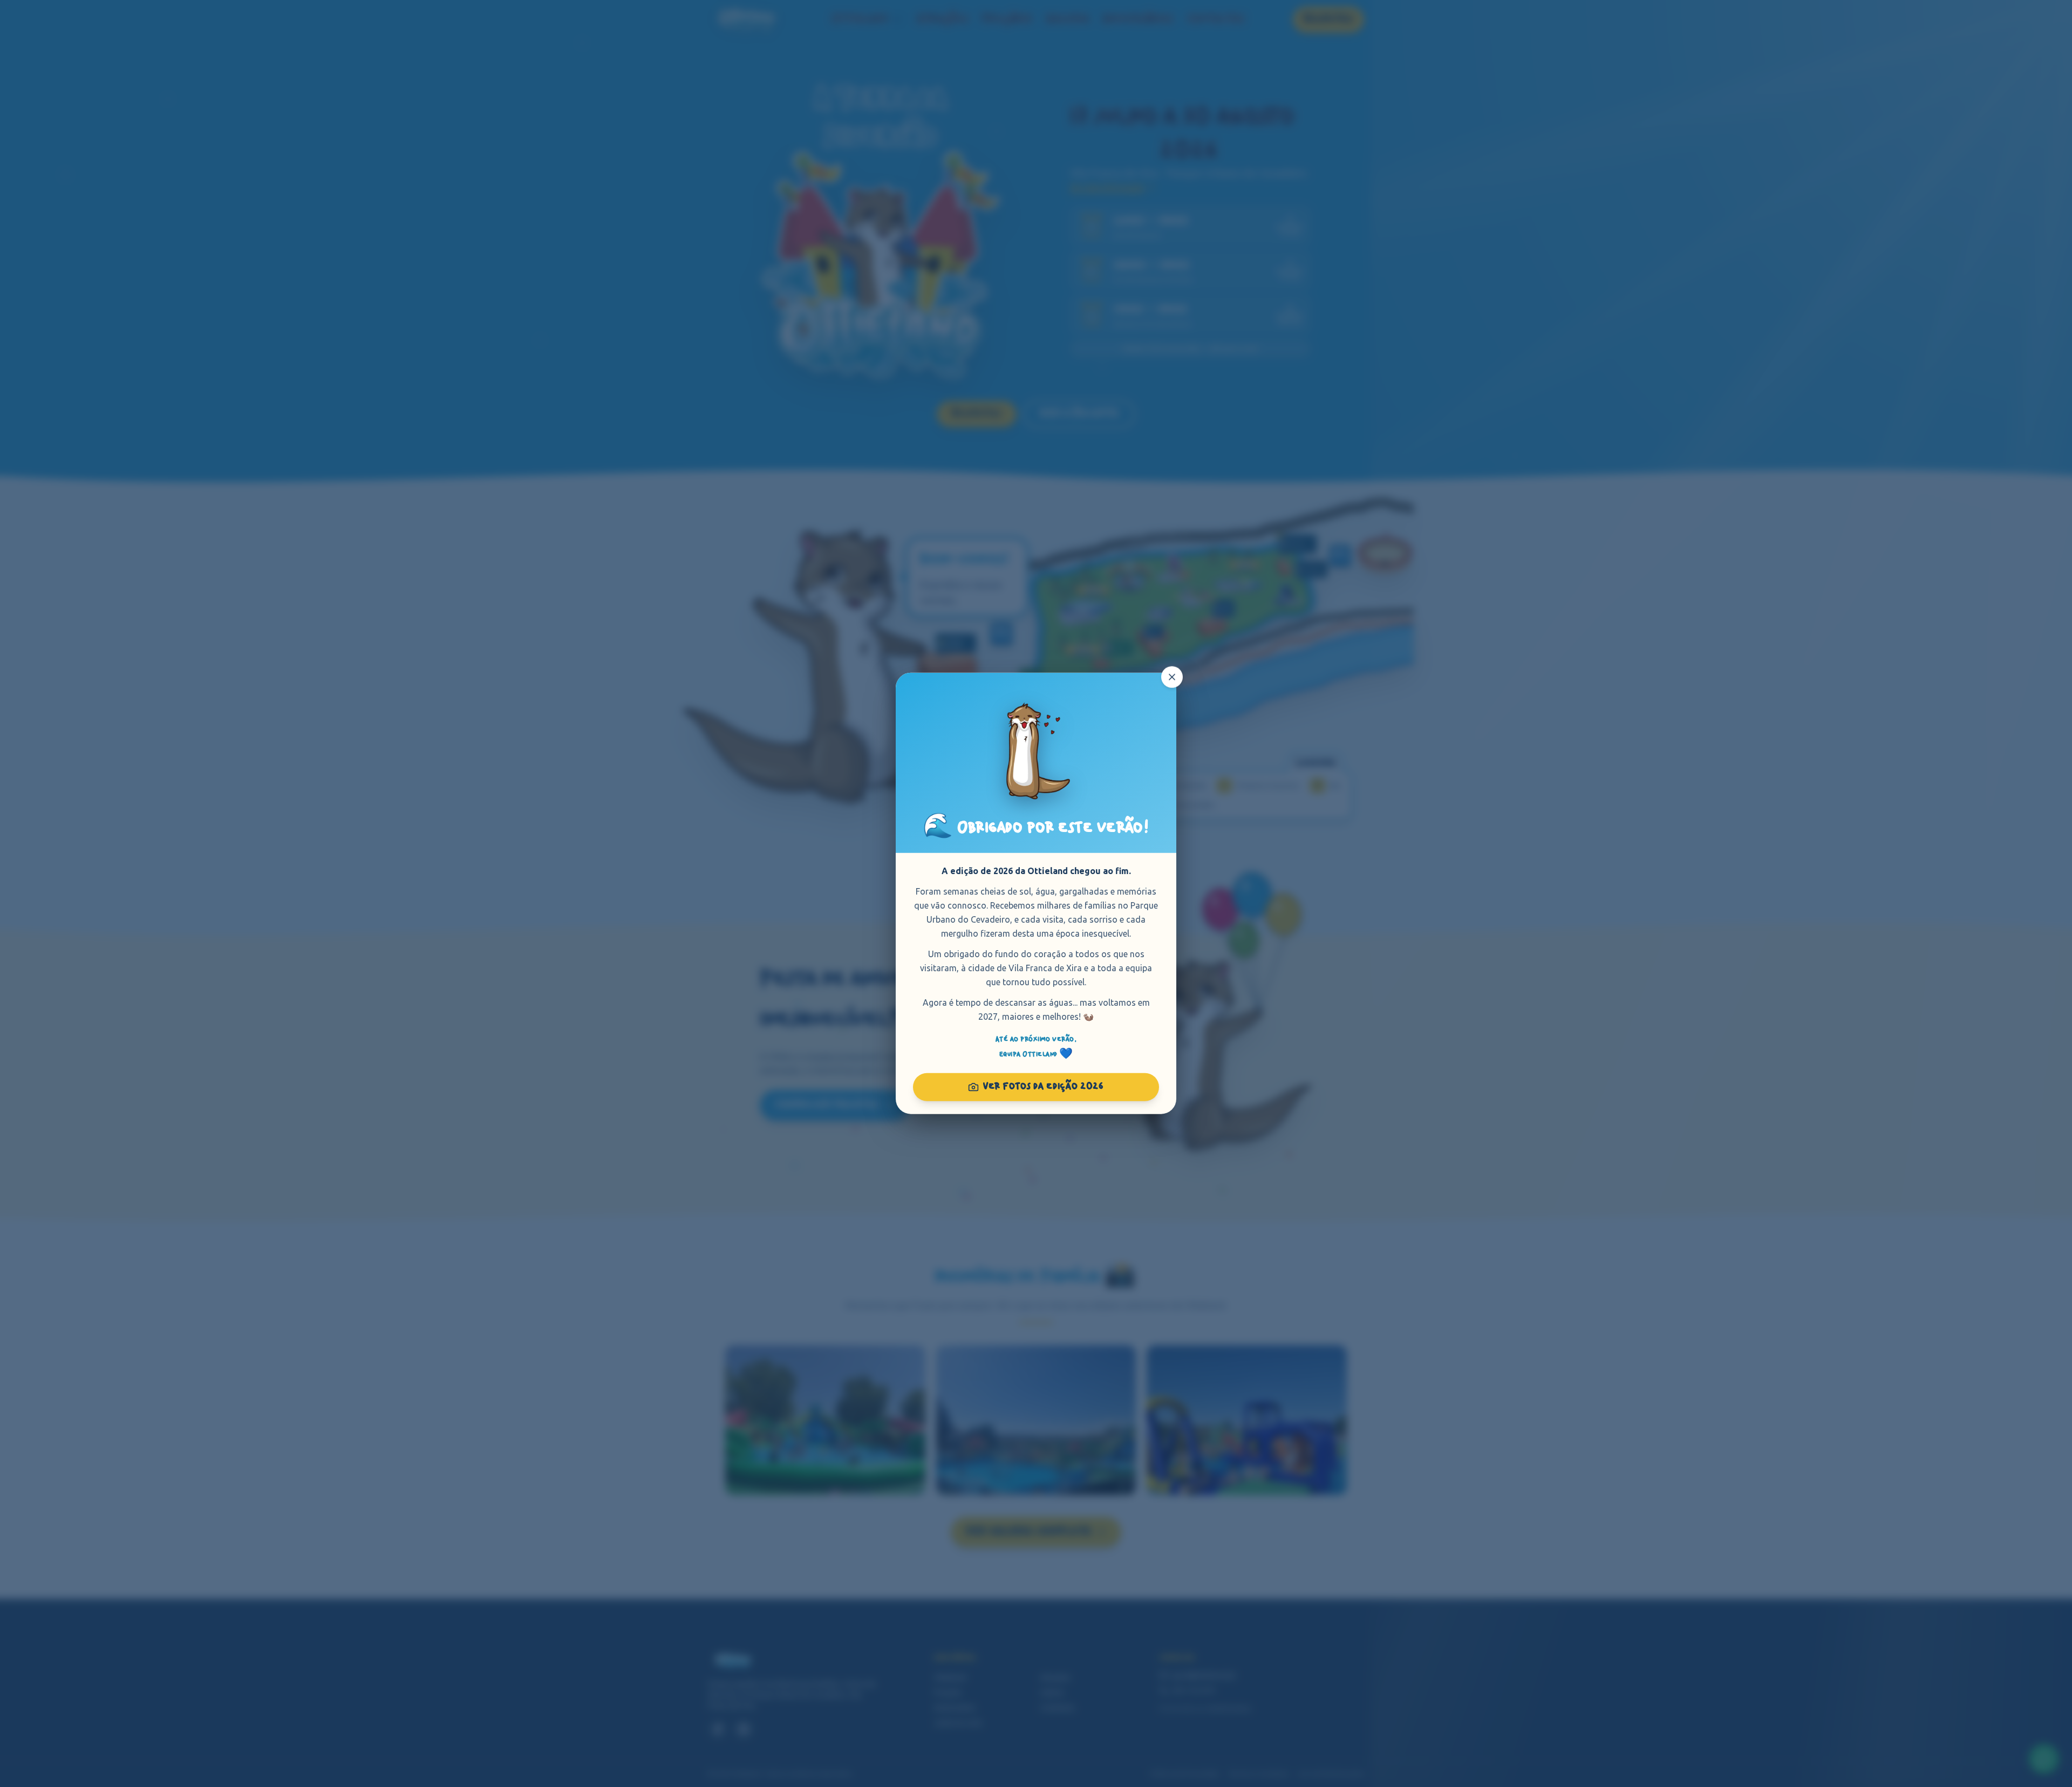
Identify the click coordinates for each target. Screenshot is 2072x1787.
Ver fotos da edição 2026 (1044, 1087)
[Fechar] (1172, 677)
